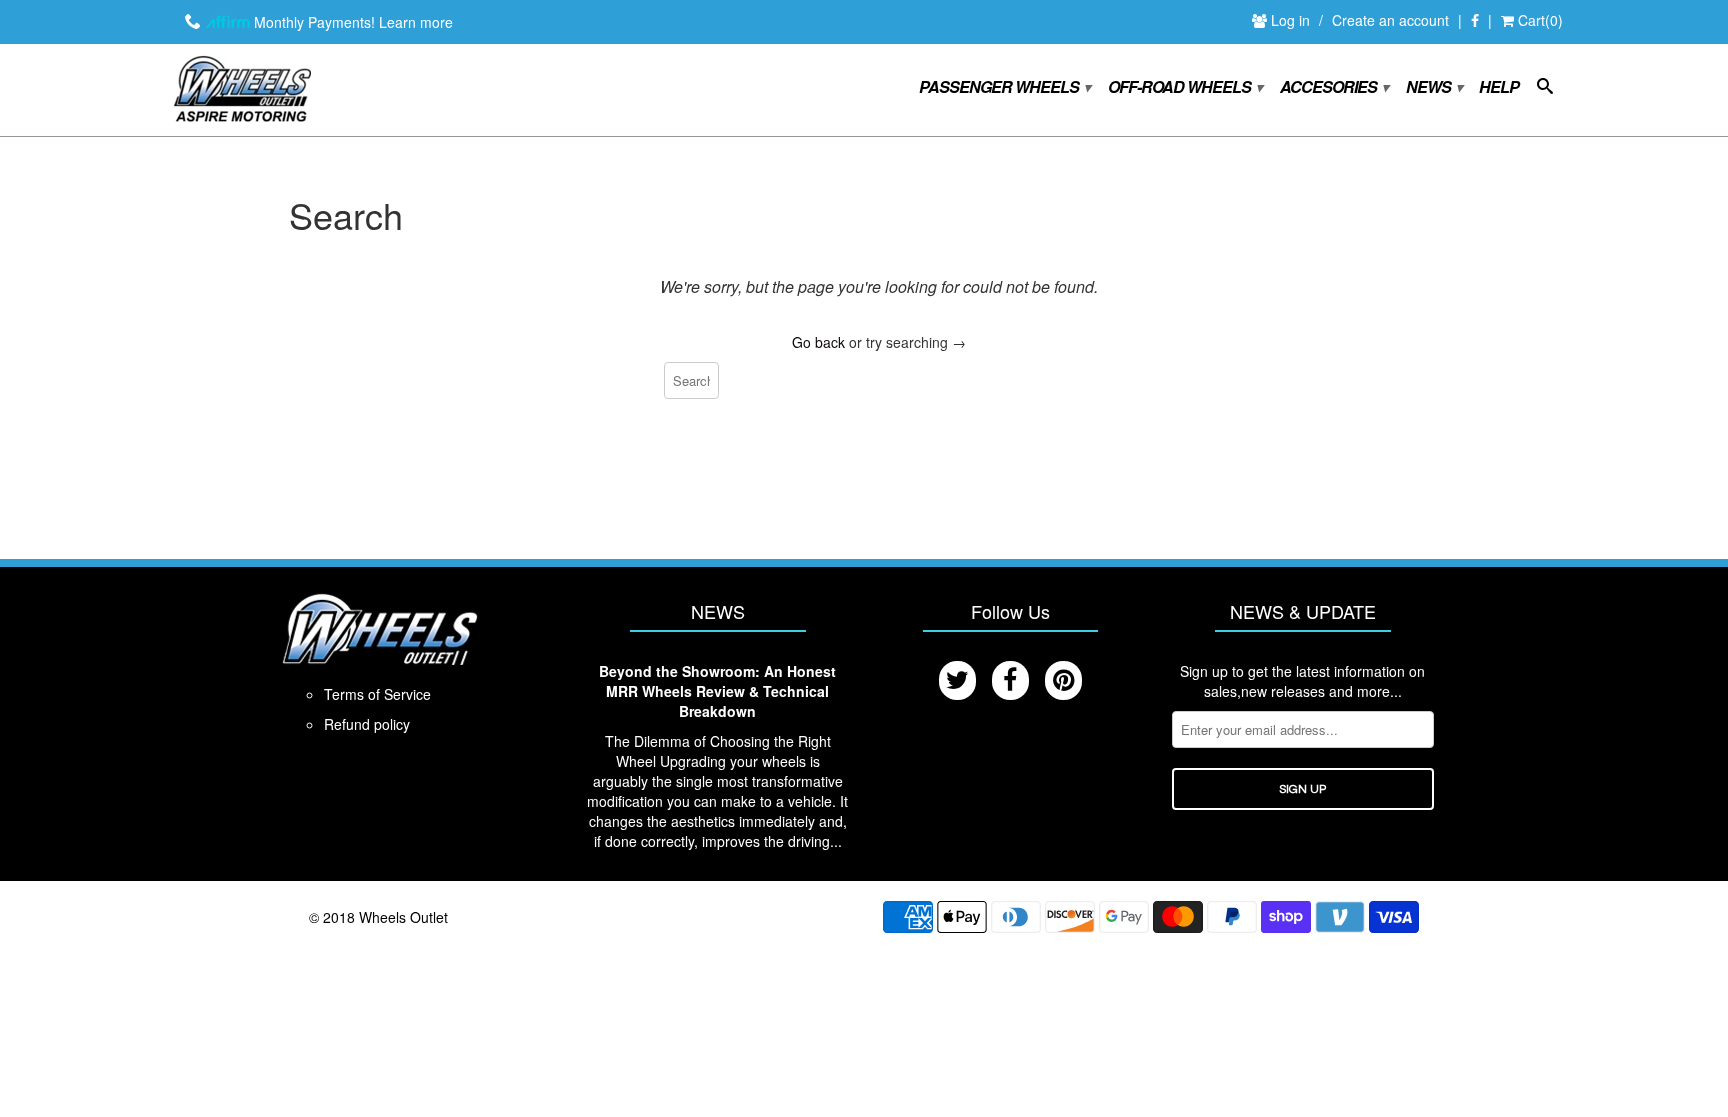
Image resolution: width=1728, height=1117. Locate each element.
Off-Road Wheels (1184, 87)
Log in (1292, 20)
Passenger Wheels (1004, 87)
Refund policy (367, 724)
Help (1499, 88)
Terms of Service (377, 694)
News (1433, 87)
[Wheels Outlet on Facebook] (1475, 21)
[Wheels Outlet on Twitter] (957, 680)
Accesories (1333, 87)
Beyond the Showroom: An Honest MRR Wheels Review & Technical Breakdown (717, 691)
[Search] (1544, 90)
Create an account (1390, 20)
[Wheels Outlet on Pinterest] (1063, 680)
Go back (818, 342)
